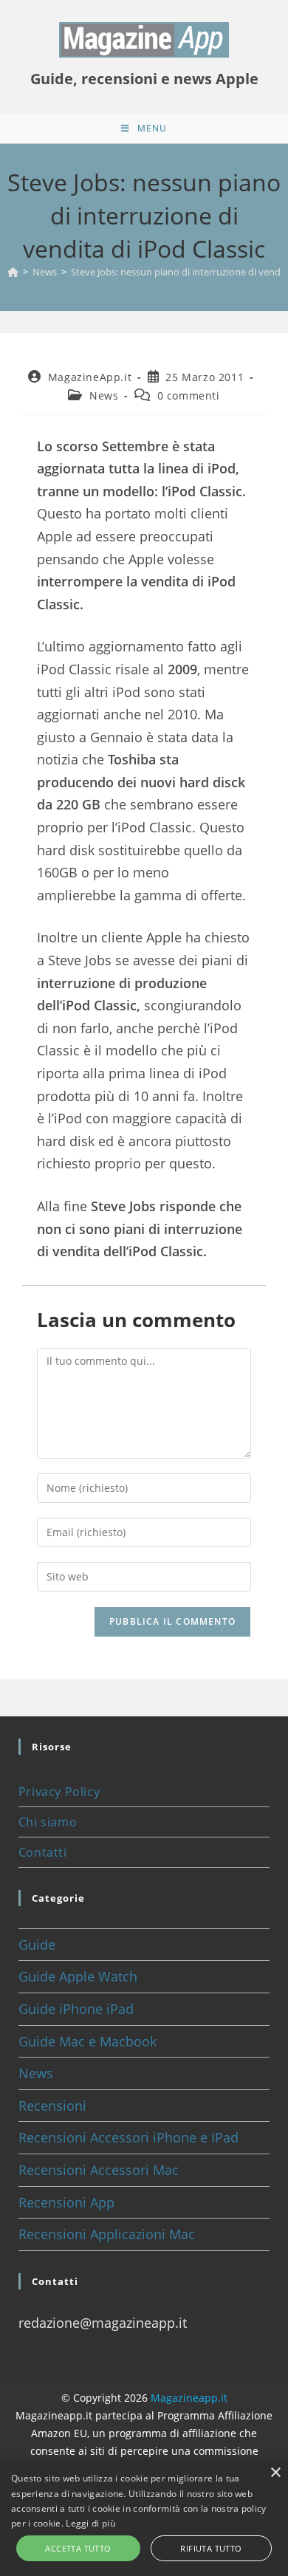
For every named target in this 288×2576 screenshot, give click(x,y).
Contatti (43, 1852)
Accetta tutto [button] (78, 2548)
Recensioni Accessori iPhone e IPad (128, 2137)
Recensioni (52, 2106)
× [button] (275, 2473)
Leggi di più (90, 2523)
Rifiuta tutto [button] (211, 2548)
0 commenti (189, 395)
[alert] (144, 2518)
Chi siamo (48, 1822)
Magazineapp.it (189, 2398)
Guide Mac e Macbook (88, 2041)
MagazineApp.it (90, 377)
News (104, 395)
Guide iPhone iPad (76, 2009)
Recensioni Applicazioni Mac (107, 2234)
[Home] (13, 272)
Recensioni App (66, 2202)
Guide (37, 1945)
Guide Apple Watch (78, 1976)
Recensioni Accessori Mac (99, 2170)
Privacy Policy (59, 1792)
